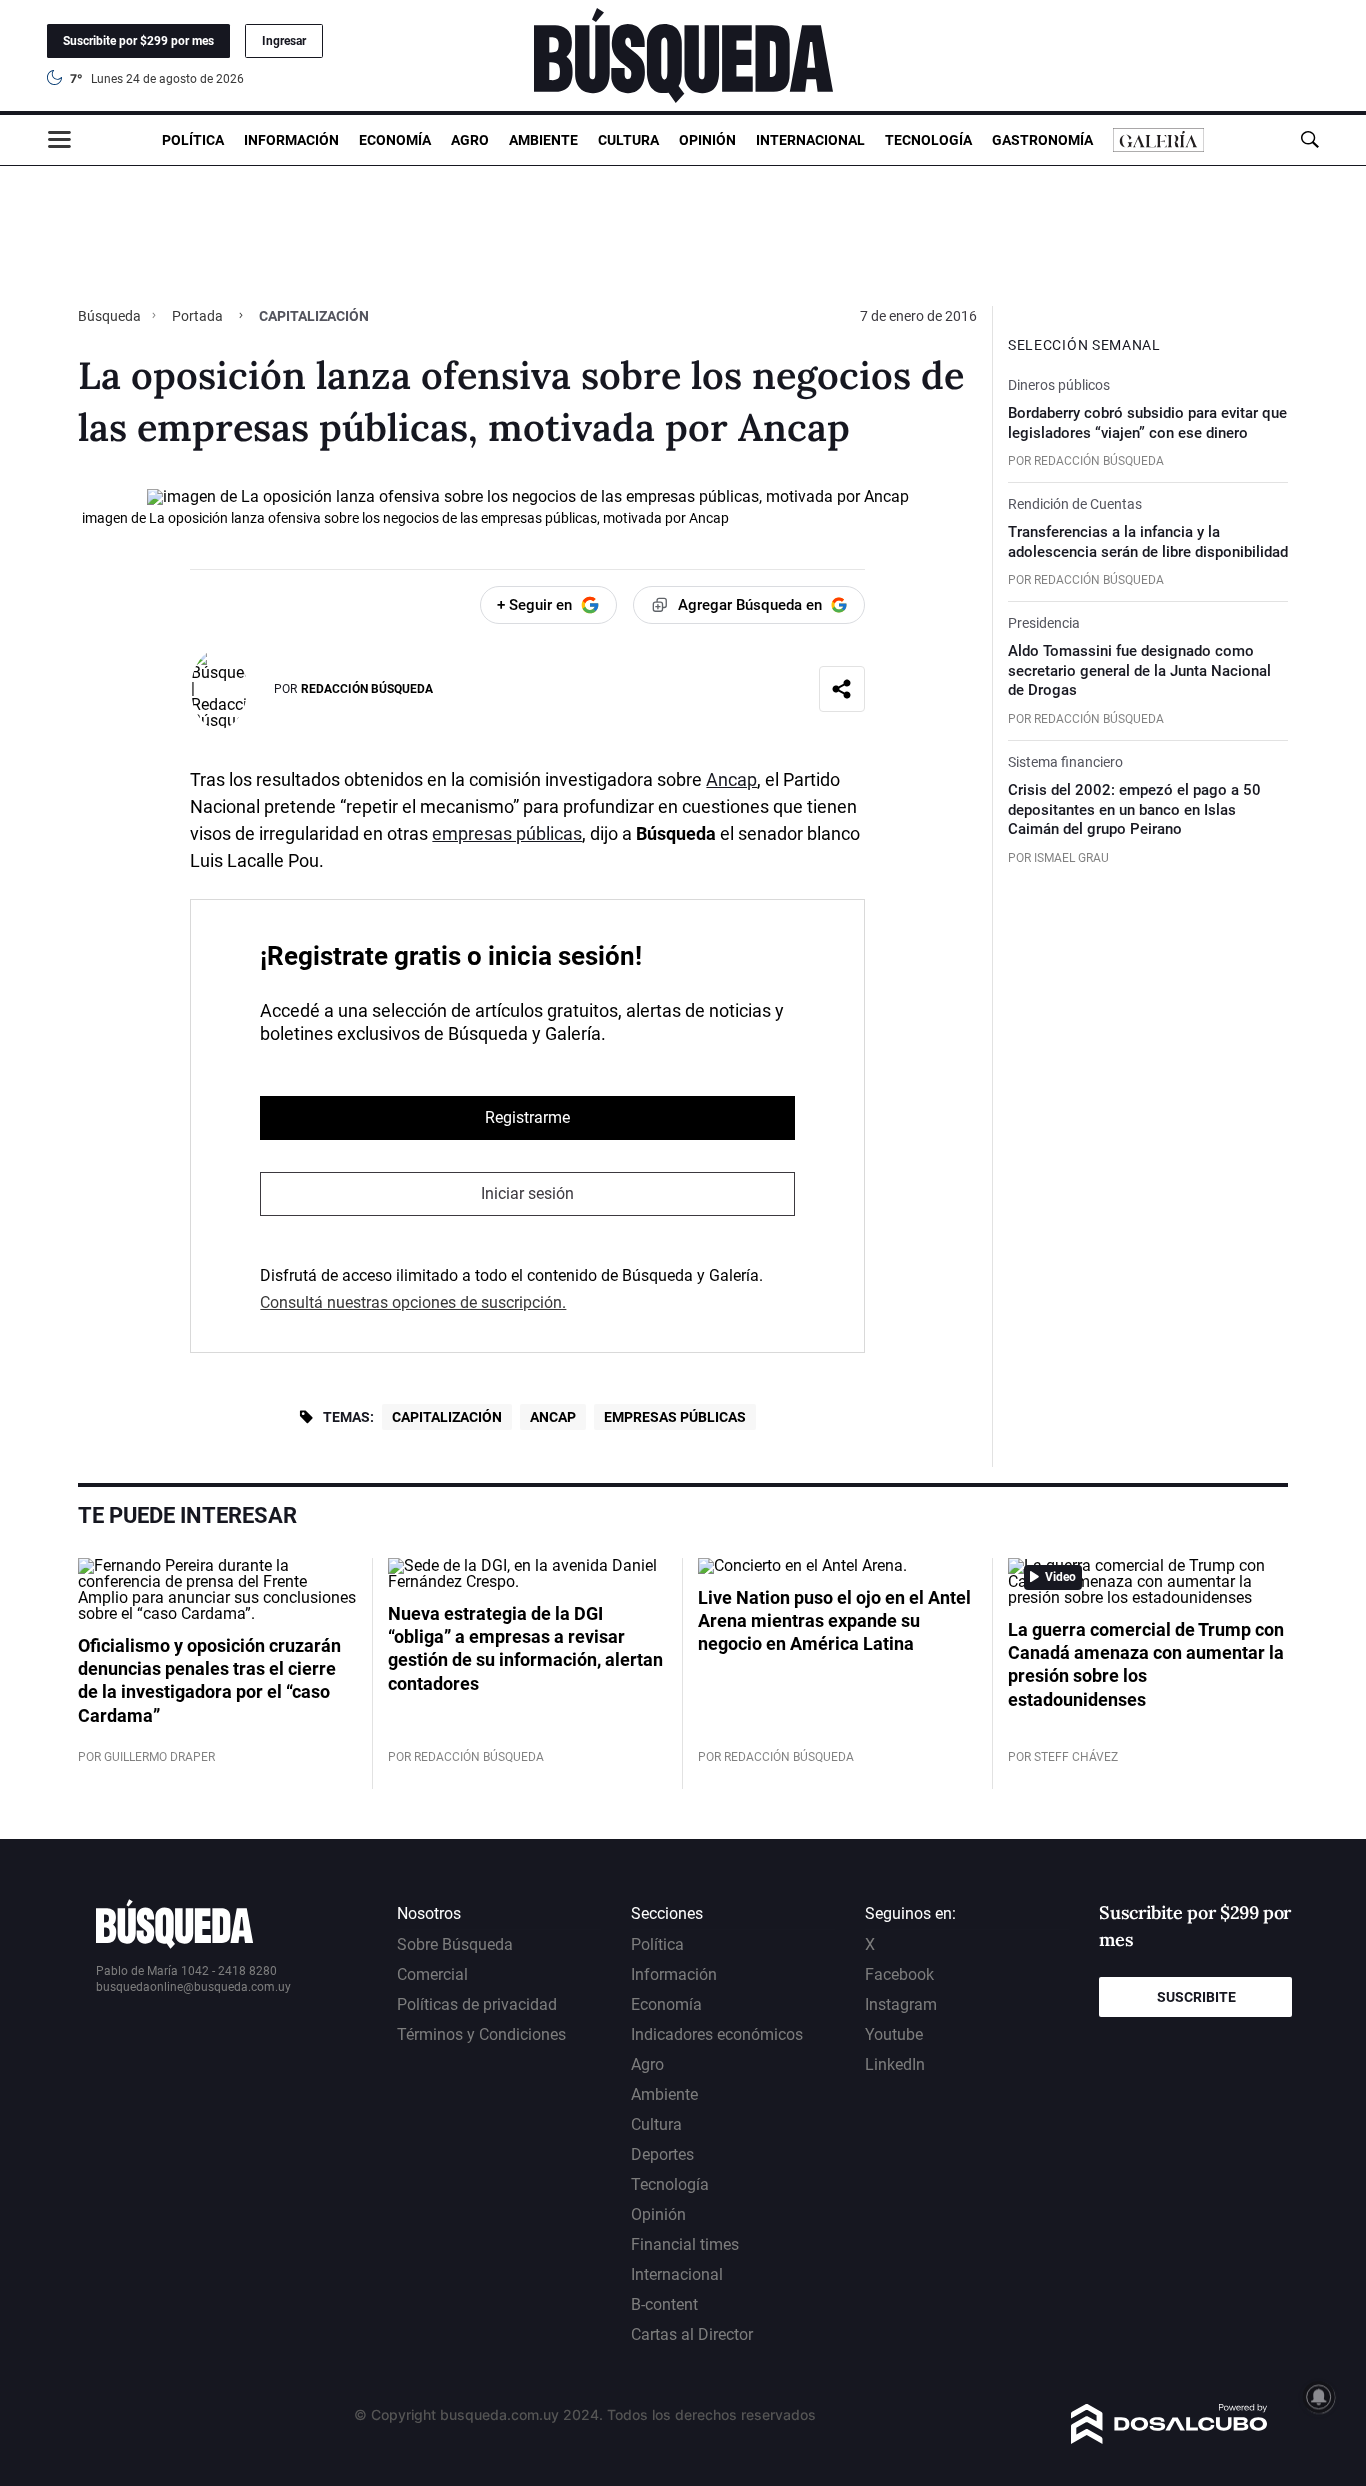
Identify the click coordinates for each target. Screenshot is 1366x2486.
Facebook (899, 1974)
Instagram (901, 2004)
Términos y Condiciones (481, 2034)
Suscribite (1196, 1997)
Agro (470, 140)
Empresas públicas (675, 1417)
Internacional (810, 140)
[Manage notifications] (1319, 2397)
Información (291, 140)
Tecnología (928, 140)
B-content (664, 2304)
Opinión (707, 140)
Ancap (731, 779)
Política (193, 140)
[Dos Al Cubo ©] (1169, 2438)
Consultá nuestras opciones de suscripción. (413, 1302)
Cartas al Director (692, 2334)
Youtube (894, 2034)
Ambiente (543, 140)
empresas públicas (507, 833)
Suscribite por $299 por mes (138, 41)
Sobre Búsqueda (455, 1944)
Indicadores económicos (717, 2034)
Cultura (628, 140)
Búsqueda (111, 316)
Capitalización (447, 1417)
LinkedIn (895, 2064)
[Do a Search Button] (1309, 139)
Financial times (685, 2244)
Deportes (662, 2154)
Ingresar (284, 41)
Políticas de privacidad (477, 2004)
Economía (395, 140)
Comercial (432, 1974)
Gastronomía (1042, 140)
